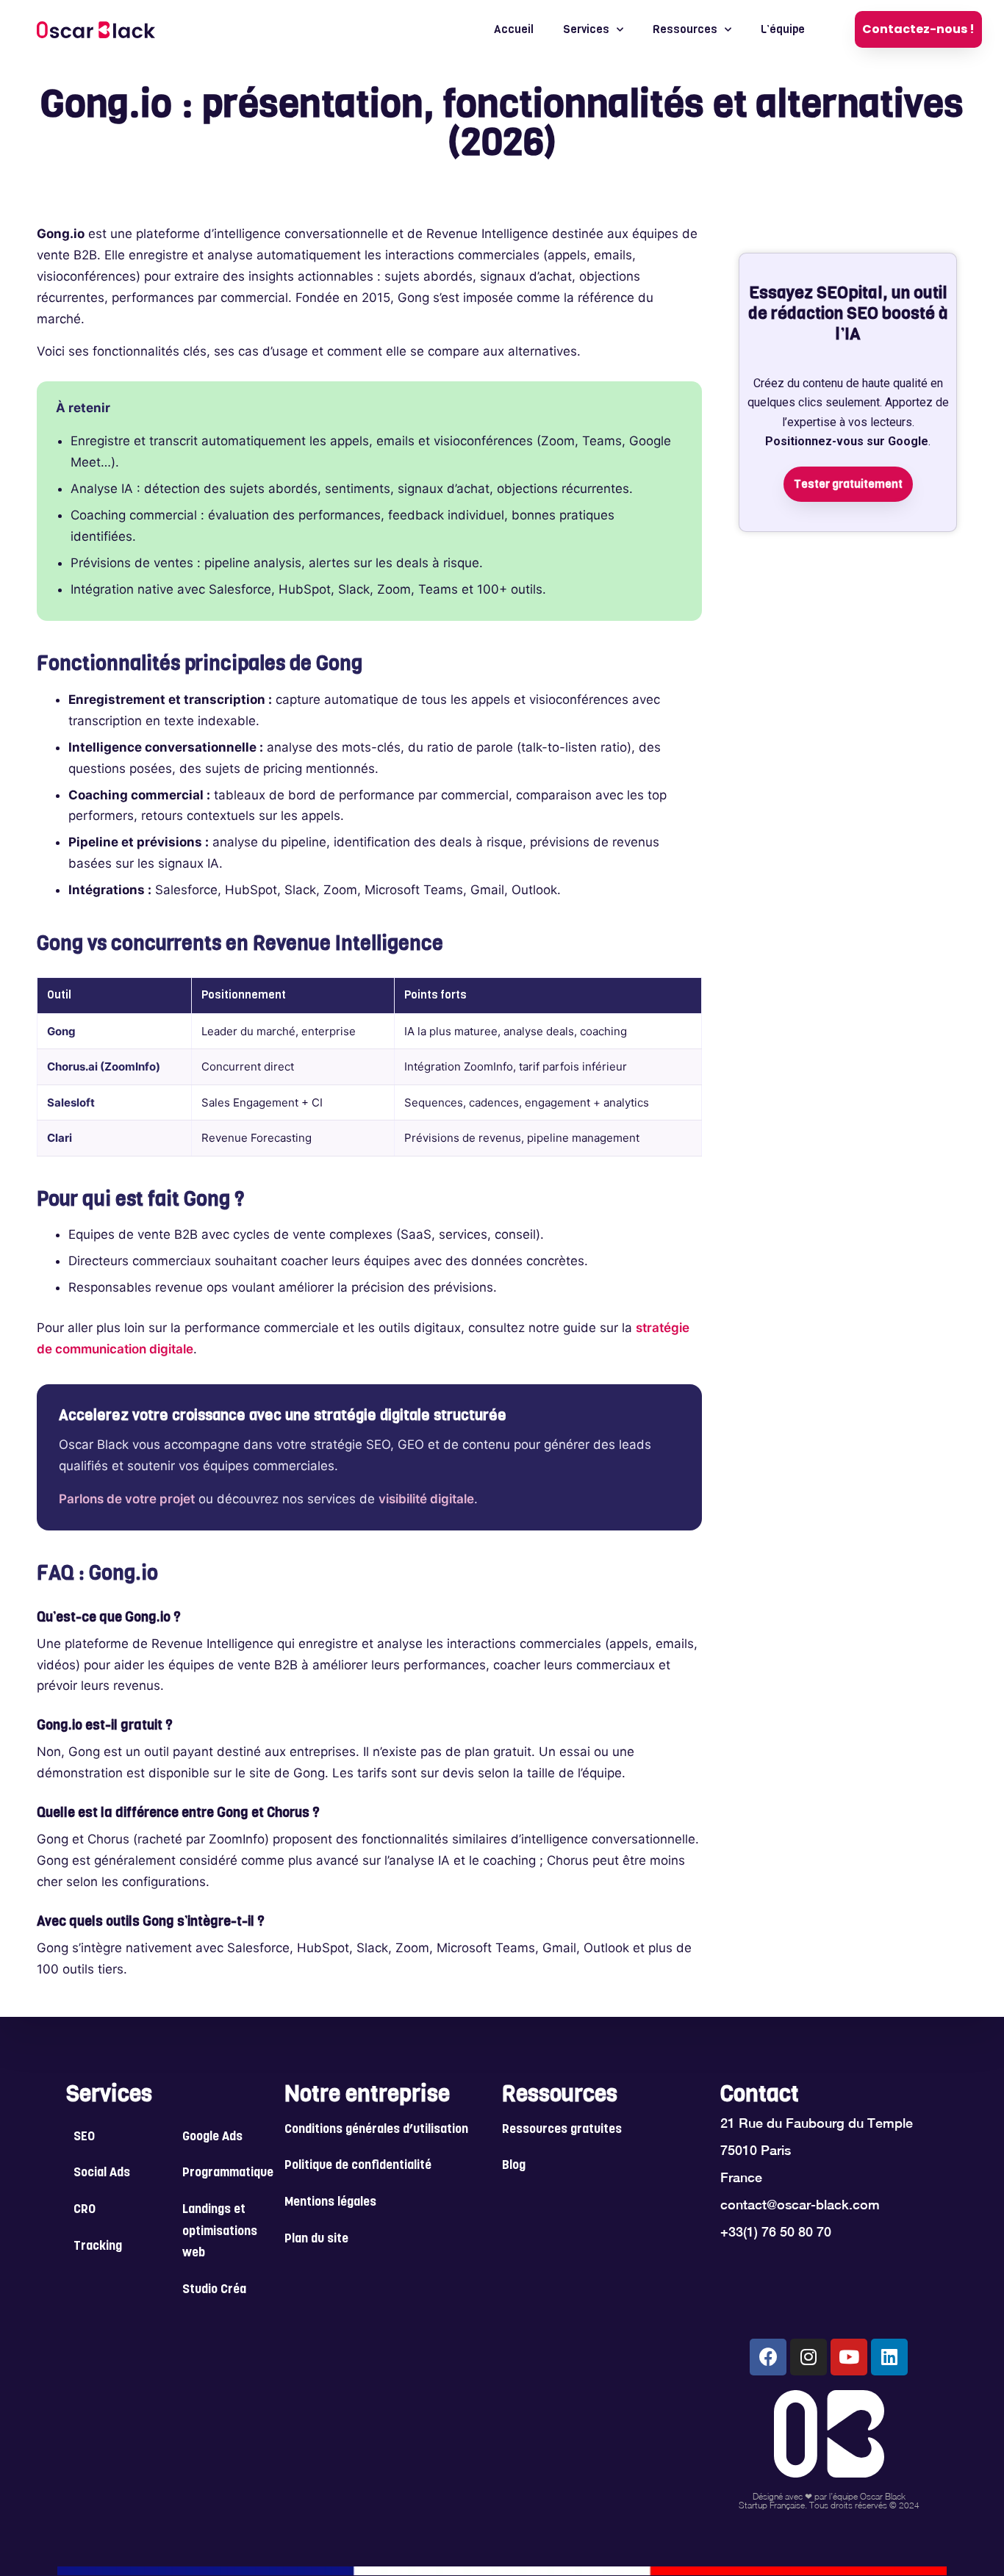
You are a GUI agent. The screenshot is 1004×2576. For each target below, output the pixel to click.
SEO (84, 2137)
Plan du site (316, 2239)
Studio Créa (214, 2290)
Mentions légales (330, 2203)
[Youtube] (849, 2357)
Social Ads (102, 2173)
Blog (514, 2166)
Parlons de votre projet (127, 1499)
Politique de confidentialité (358, 2166)
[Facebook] (768, 2357)
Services (586, 29)
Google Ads (212, 2137)
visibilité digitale (426, 1499)
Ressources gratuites (562, 2130)
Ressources (685, 29)
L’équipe (783, 29)
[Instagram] (808, 2357)
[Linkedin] (889, 2357)
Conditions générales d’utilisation (376, 2130)
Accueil (514, 29)
